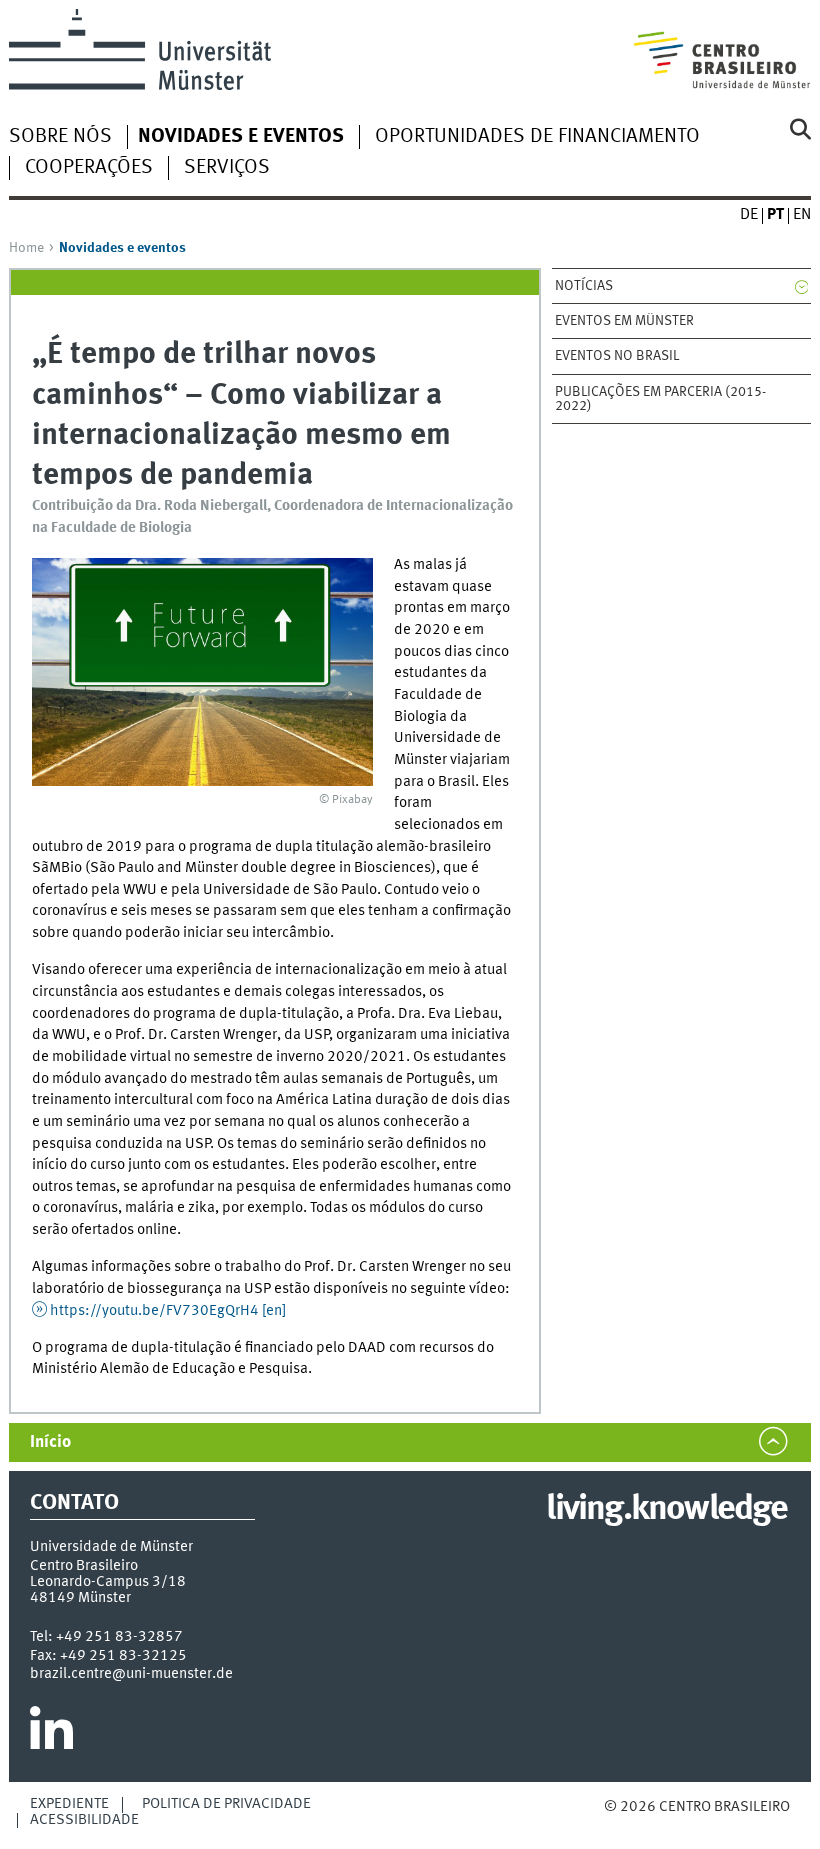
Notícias (584, 286)
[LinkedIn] (51, 1736)
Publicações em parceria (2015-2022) (660, 399)
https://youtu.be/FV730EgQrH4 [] (168, 1311)
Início (50, 1442)
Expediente (69, 1804)
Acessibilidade (84, 1820)
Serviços (227, 168)
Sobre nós (60, 137)
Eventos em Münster (624, 321)
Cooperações (89, 168)
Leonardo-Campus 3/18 (108, 1582)
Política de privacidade (226, 1804)
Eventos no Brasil (617, 356)
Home (26, 248)
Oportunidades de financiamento (537, 137)
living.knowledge (666, 1510)
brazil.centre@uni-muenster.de (131, 1674)
